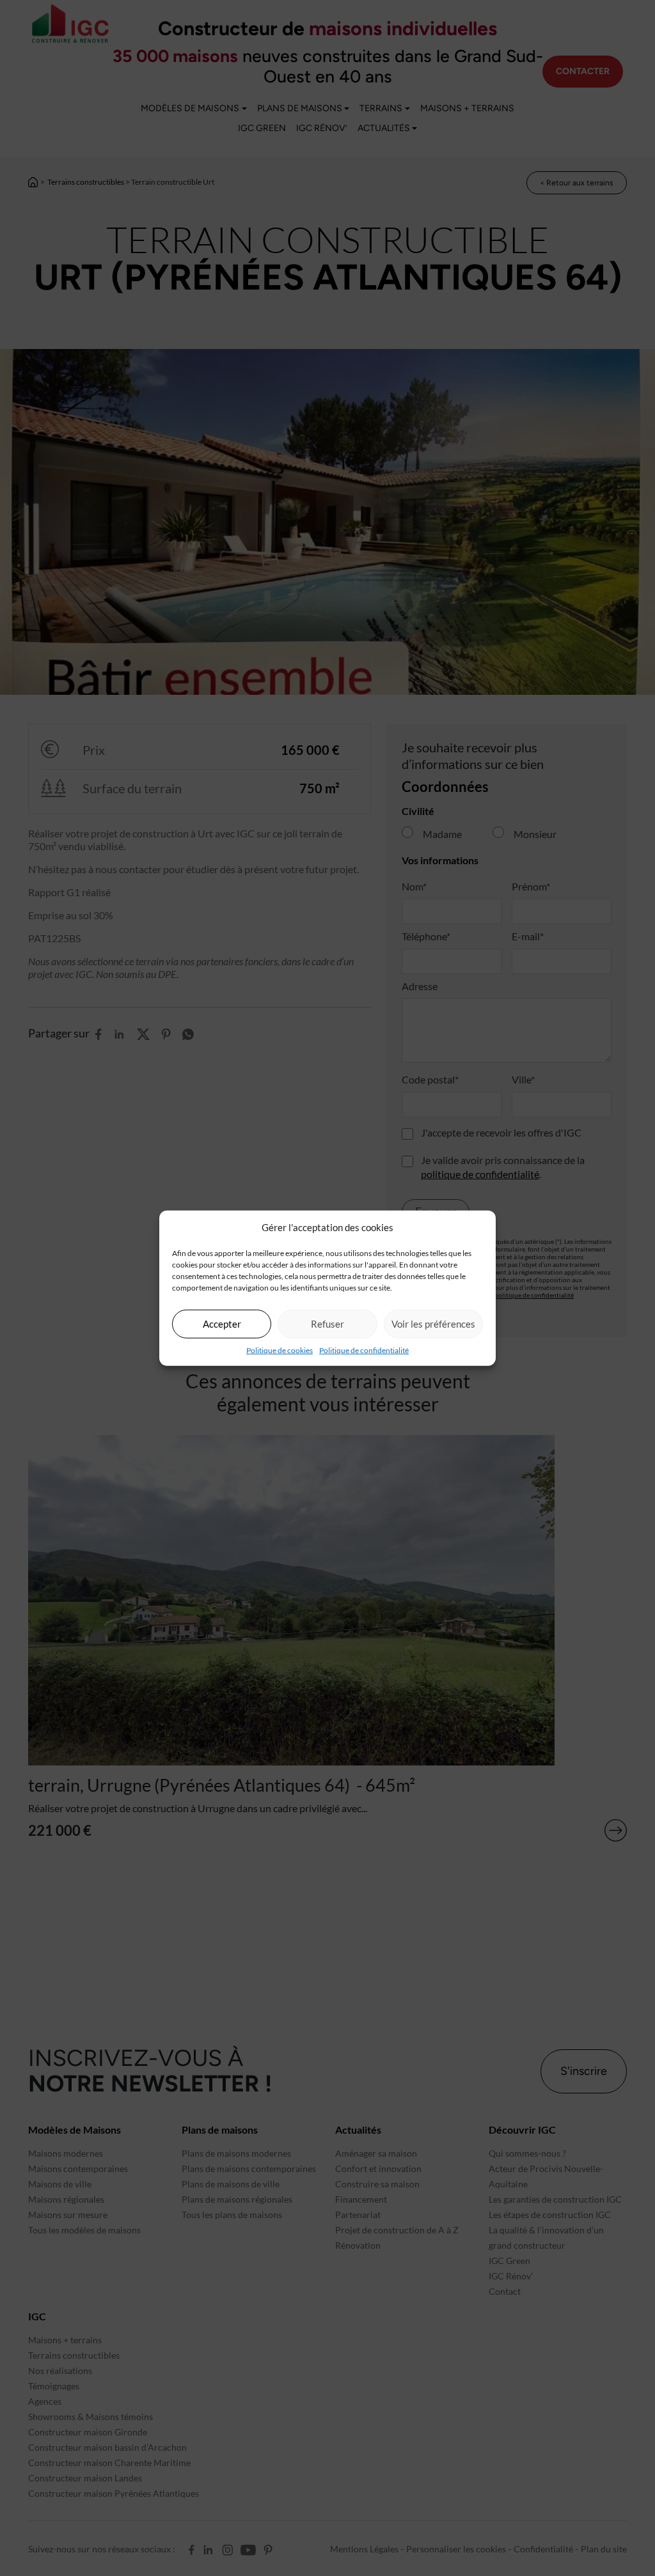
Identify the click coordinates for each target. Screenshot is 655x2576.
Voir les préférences (433, 1324)
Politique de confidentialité (364, 1350)
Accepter (222, 1324)
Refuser (327, 1324)
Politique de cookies (280, 1350)
